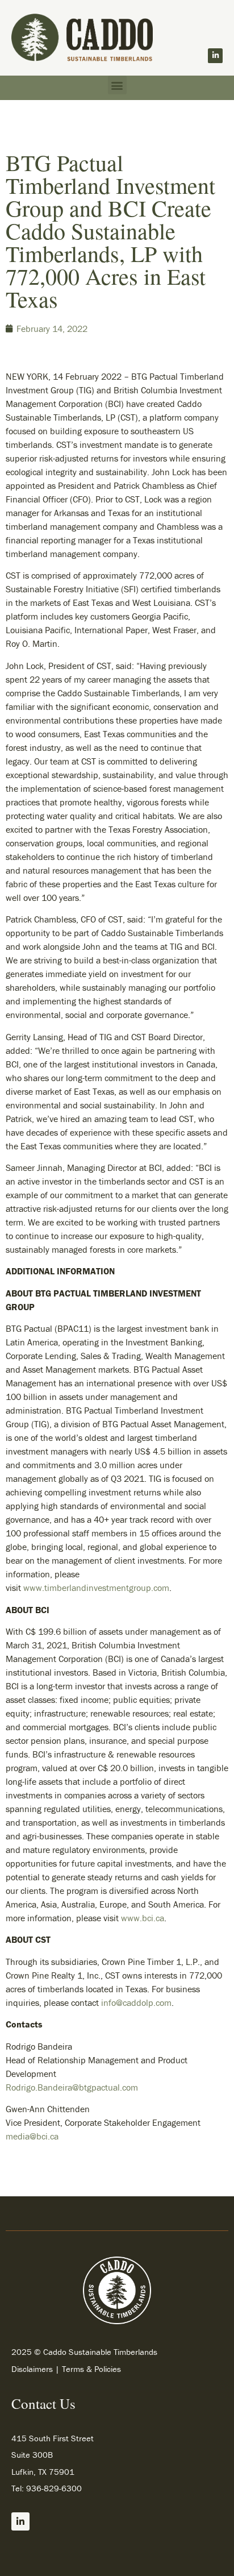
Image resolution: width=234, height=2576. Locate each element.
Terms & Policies (91, 2369)
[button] (117, 85)
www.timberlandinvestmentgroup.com (96, 1588)
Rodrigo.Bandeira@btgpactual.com (72, 2087)
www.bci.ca (143, 1918)
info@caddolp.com (136, 2002)
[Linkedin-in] (215, 56)
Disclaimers (32, 2369)
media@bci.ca (32, 2136)
